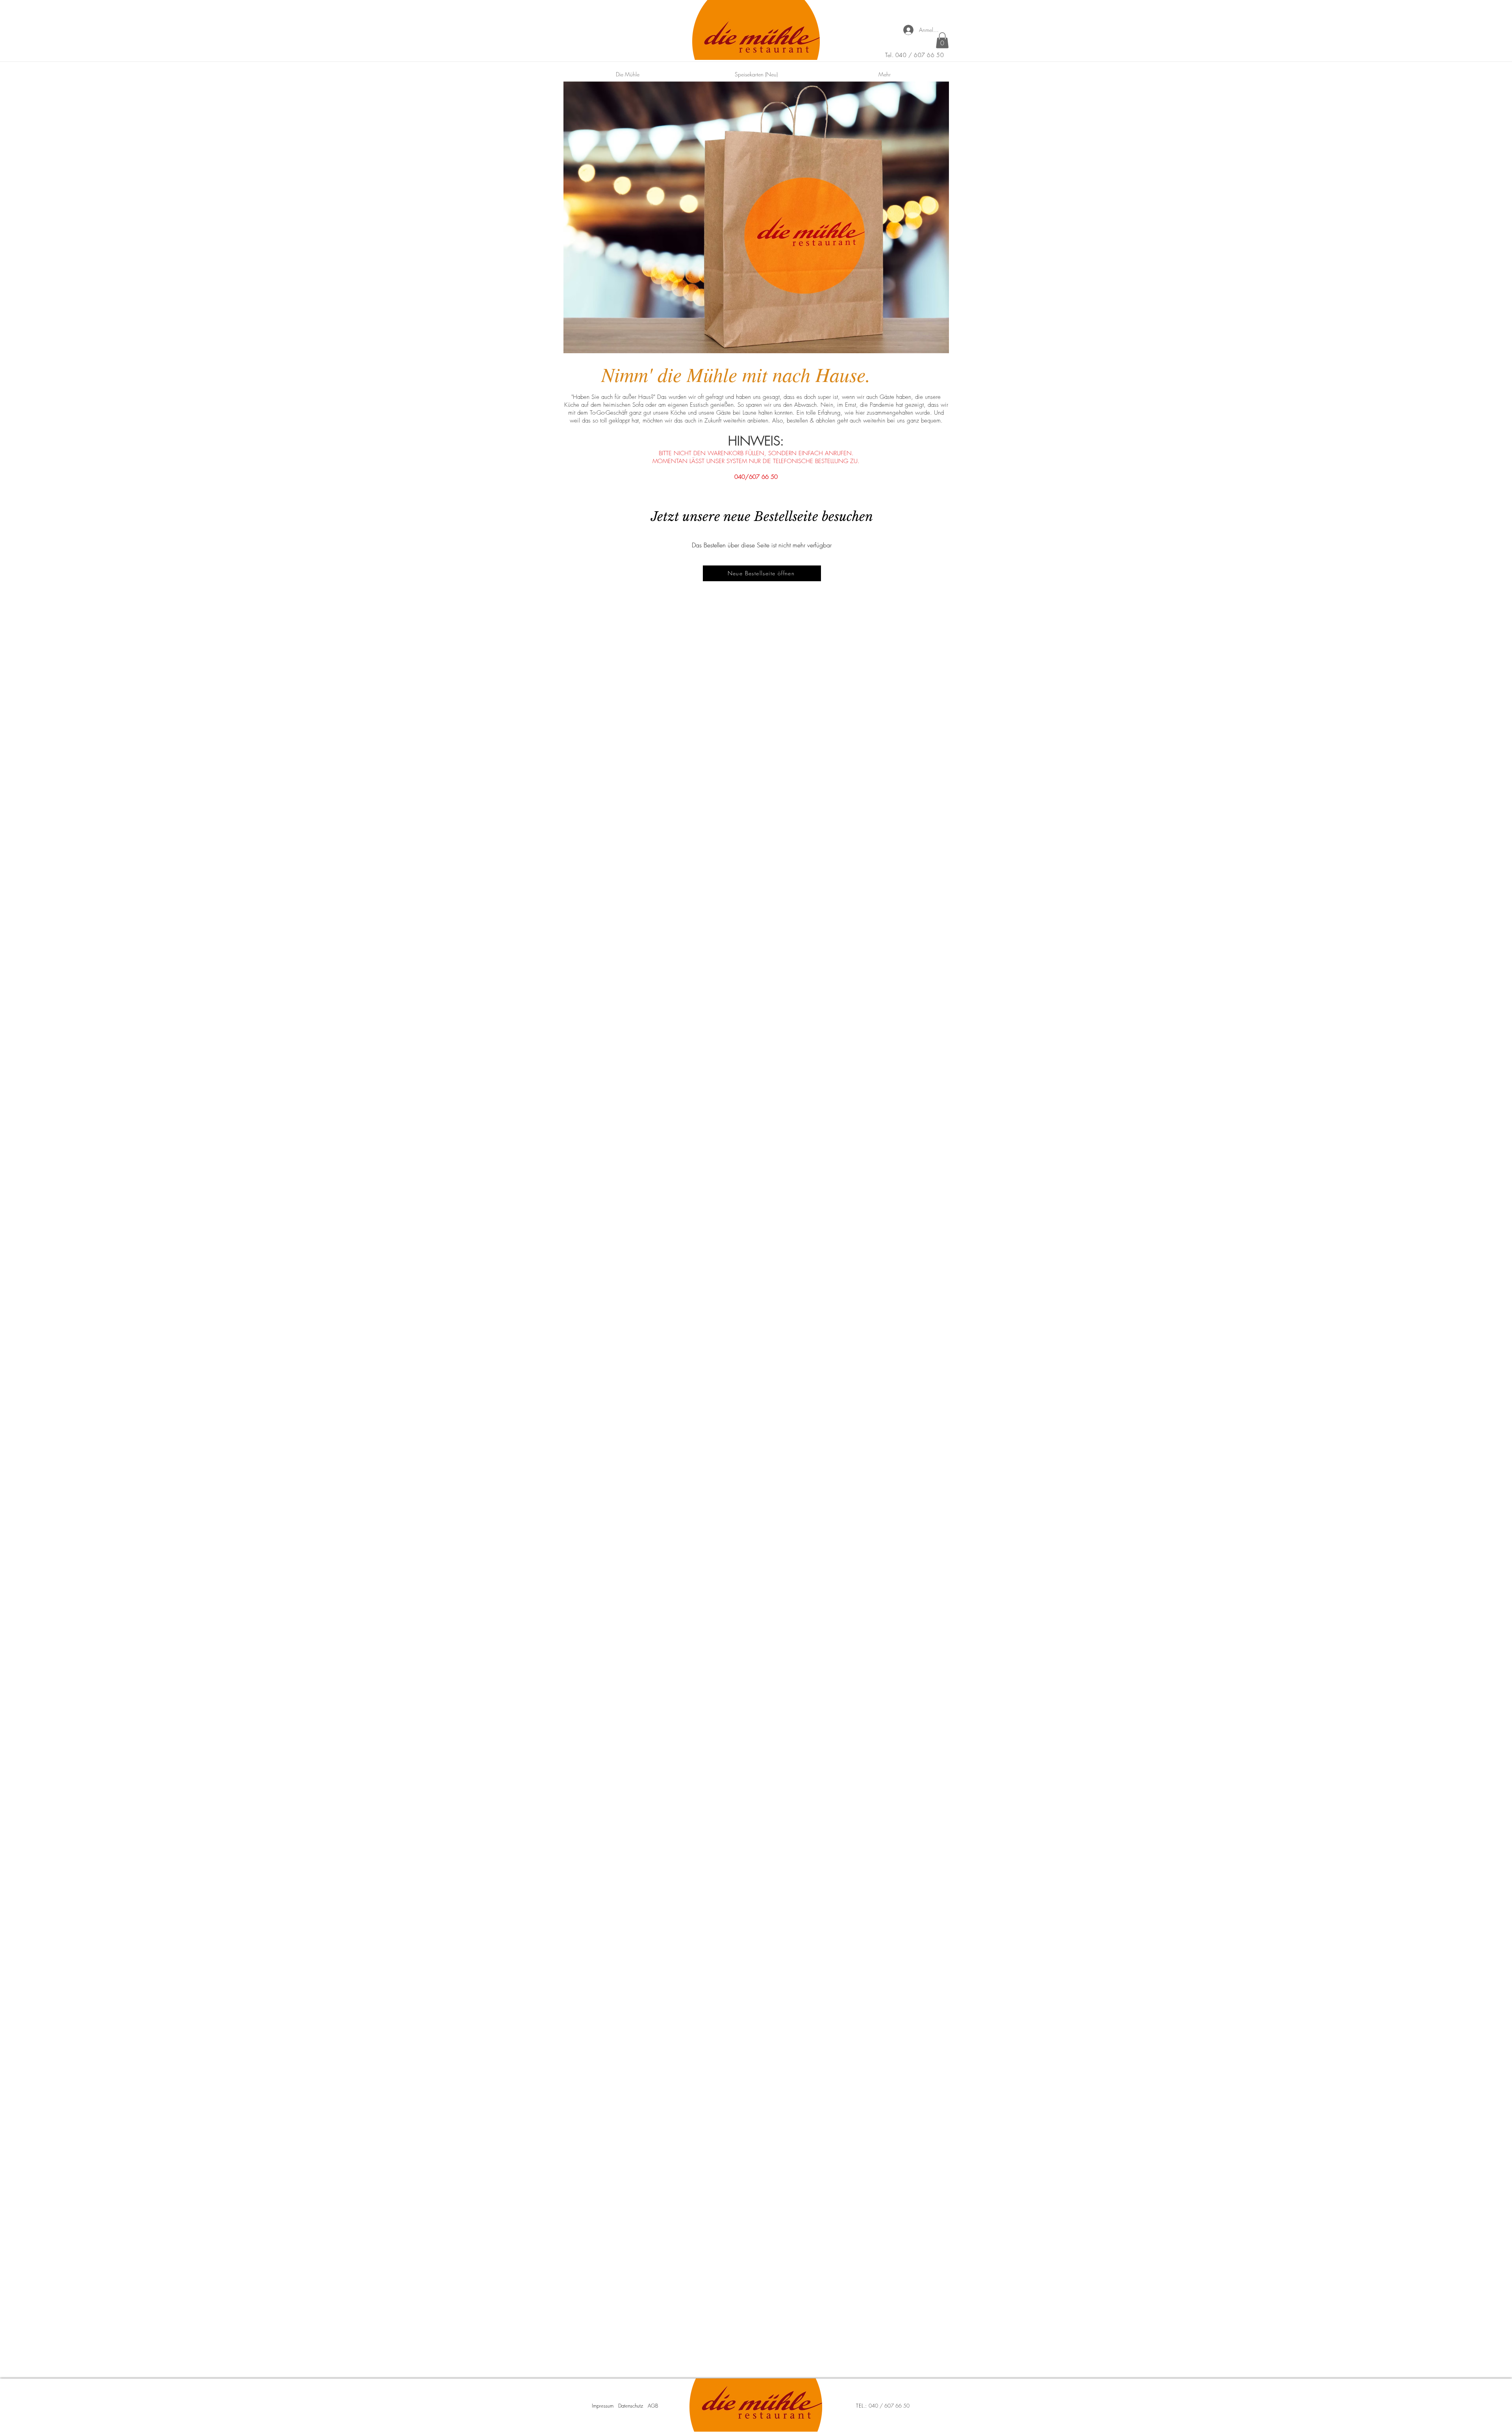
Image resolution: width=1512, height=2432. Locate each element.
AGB (653, 2406)
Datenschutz (631, 2406)
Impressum (603, 2406)
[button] (942, 40)
